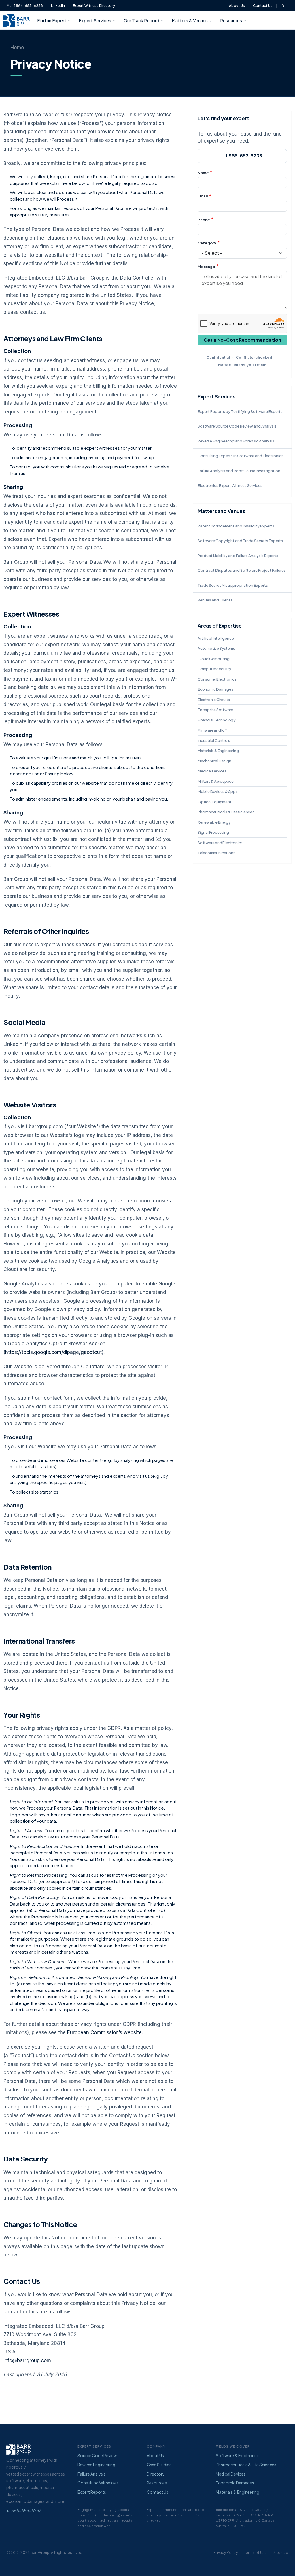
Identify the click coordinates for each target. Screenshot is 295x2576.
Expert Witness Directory (94, 6)
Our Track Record (141, 20)
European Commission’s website (104, 2032)
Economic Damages (215, 689)
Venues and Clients (215, 600)
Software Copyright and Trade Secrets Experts (240, 541)
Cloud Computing (214, 659)
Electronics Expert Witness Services (230, 485)
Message (206, 267)
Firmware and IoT (212, 730)
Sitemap (281, 2553)
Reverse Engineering (96, 2465)
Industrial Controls (214, 740)
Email (203, 196)
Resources (231, 20)
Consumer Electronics (217, 679)
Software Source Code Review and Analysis (237, 426)
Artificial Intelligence (216, 638)
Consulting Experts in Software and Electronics (241, 456)
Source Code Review (97, 2455)
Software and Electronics (220, 843)
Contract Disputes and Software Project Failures (242, 570)
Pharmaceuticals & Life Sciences (226, 812)
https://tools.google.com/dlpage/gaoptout (53, 1352)
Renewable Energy (214, 822)
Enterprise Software (215, 710)
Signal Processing (213, 832)
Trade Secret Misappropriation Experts (233, 585)
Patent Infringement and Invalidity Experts (236, 526)
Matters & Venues (190, 20)
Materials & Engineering (218, 751)
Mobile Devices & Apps (218, 791)
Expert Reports (92, 2492)
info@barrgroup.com (27, 2360)
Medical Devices (212, 771)
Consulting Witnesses (98, 2483)
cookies (162, 1201)
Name (203, 173)
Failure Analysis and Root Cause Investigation (239, 471)
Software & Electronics (238, 2455)
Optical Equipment (215, 802)
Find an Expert (52, 20)
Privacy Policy (226, 2553)
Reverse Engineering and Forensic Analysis (236, 441)
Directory (156, 2474)
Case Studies (159, 2465)
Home (17, 48)
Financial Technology (217, 720)
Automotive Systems (216, 648)
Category (207, 243)
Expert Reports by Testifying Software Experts (240, 411)
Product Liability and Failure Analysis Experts (238, 556)
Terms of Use (255, 2553)
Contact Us (263, 6)
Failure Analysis (92, 2474)
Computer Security (214, 669)
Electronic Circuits (214, 700)
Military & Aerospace (216, 781)
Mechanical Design (214, 761)
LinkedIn (58, 6)
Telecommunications (216, 853)
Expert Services (95, 20)
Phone (204, 220)
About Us (237, 6)
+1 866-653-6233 (27, 6)
